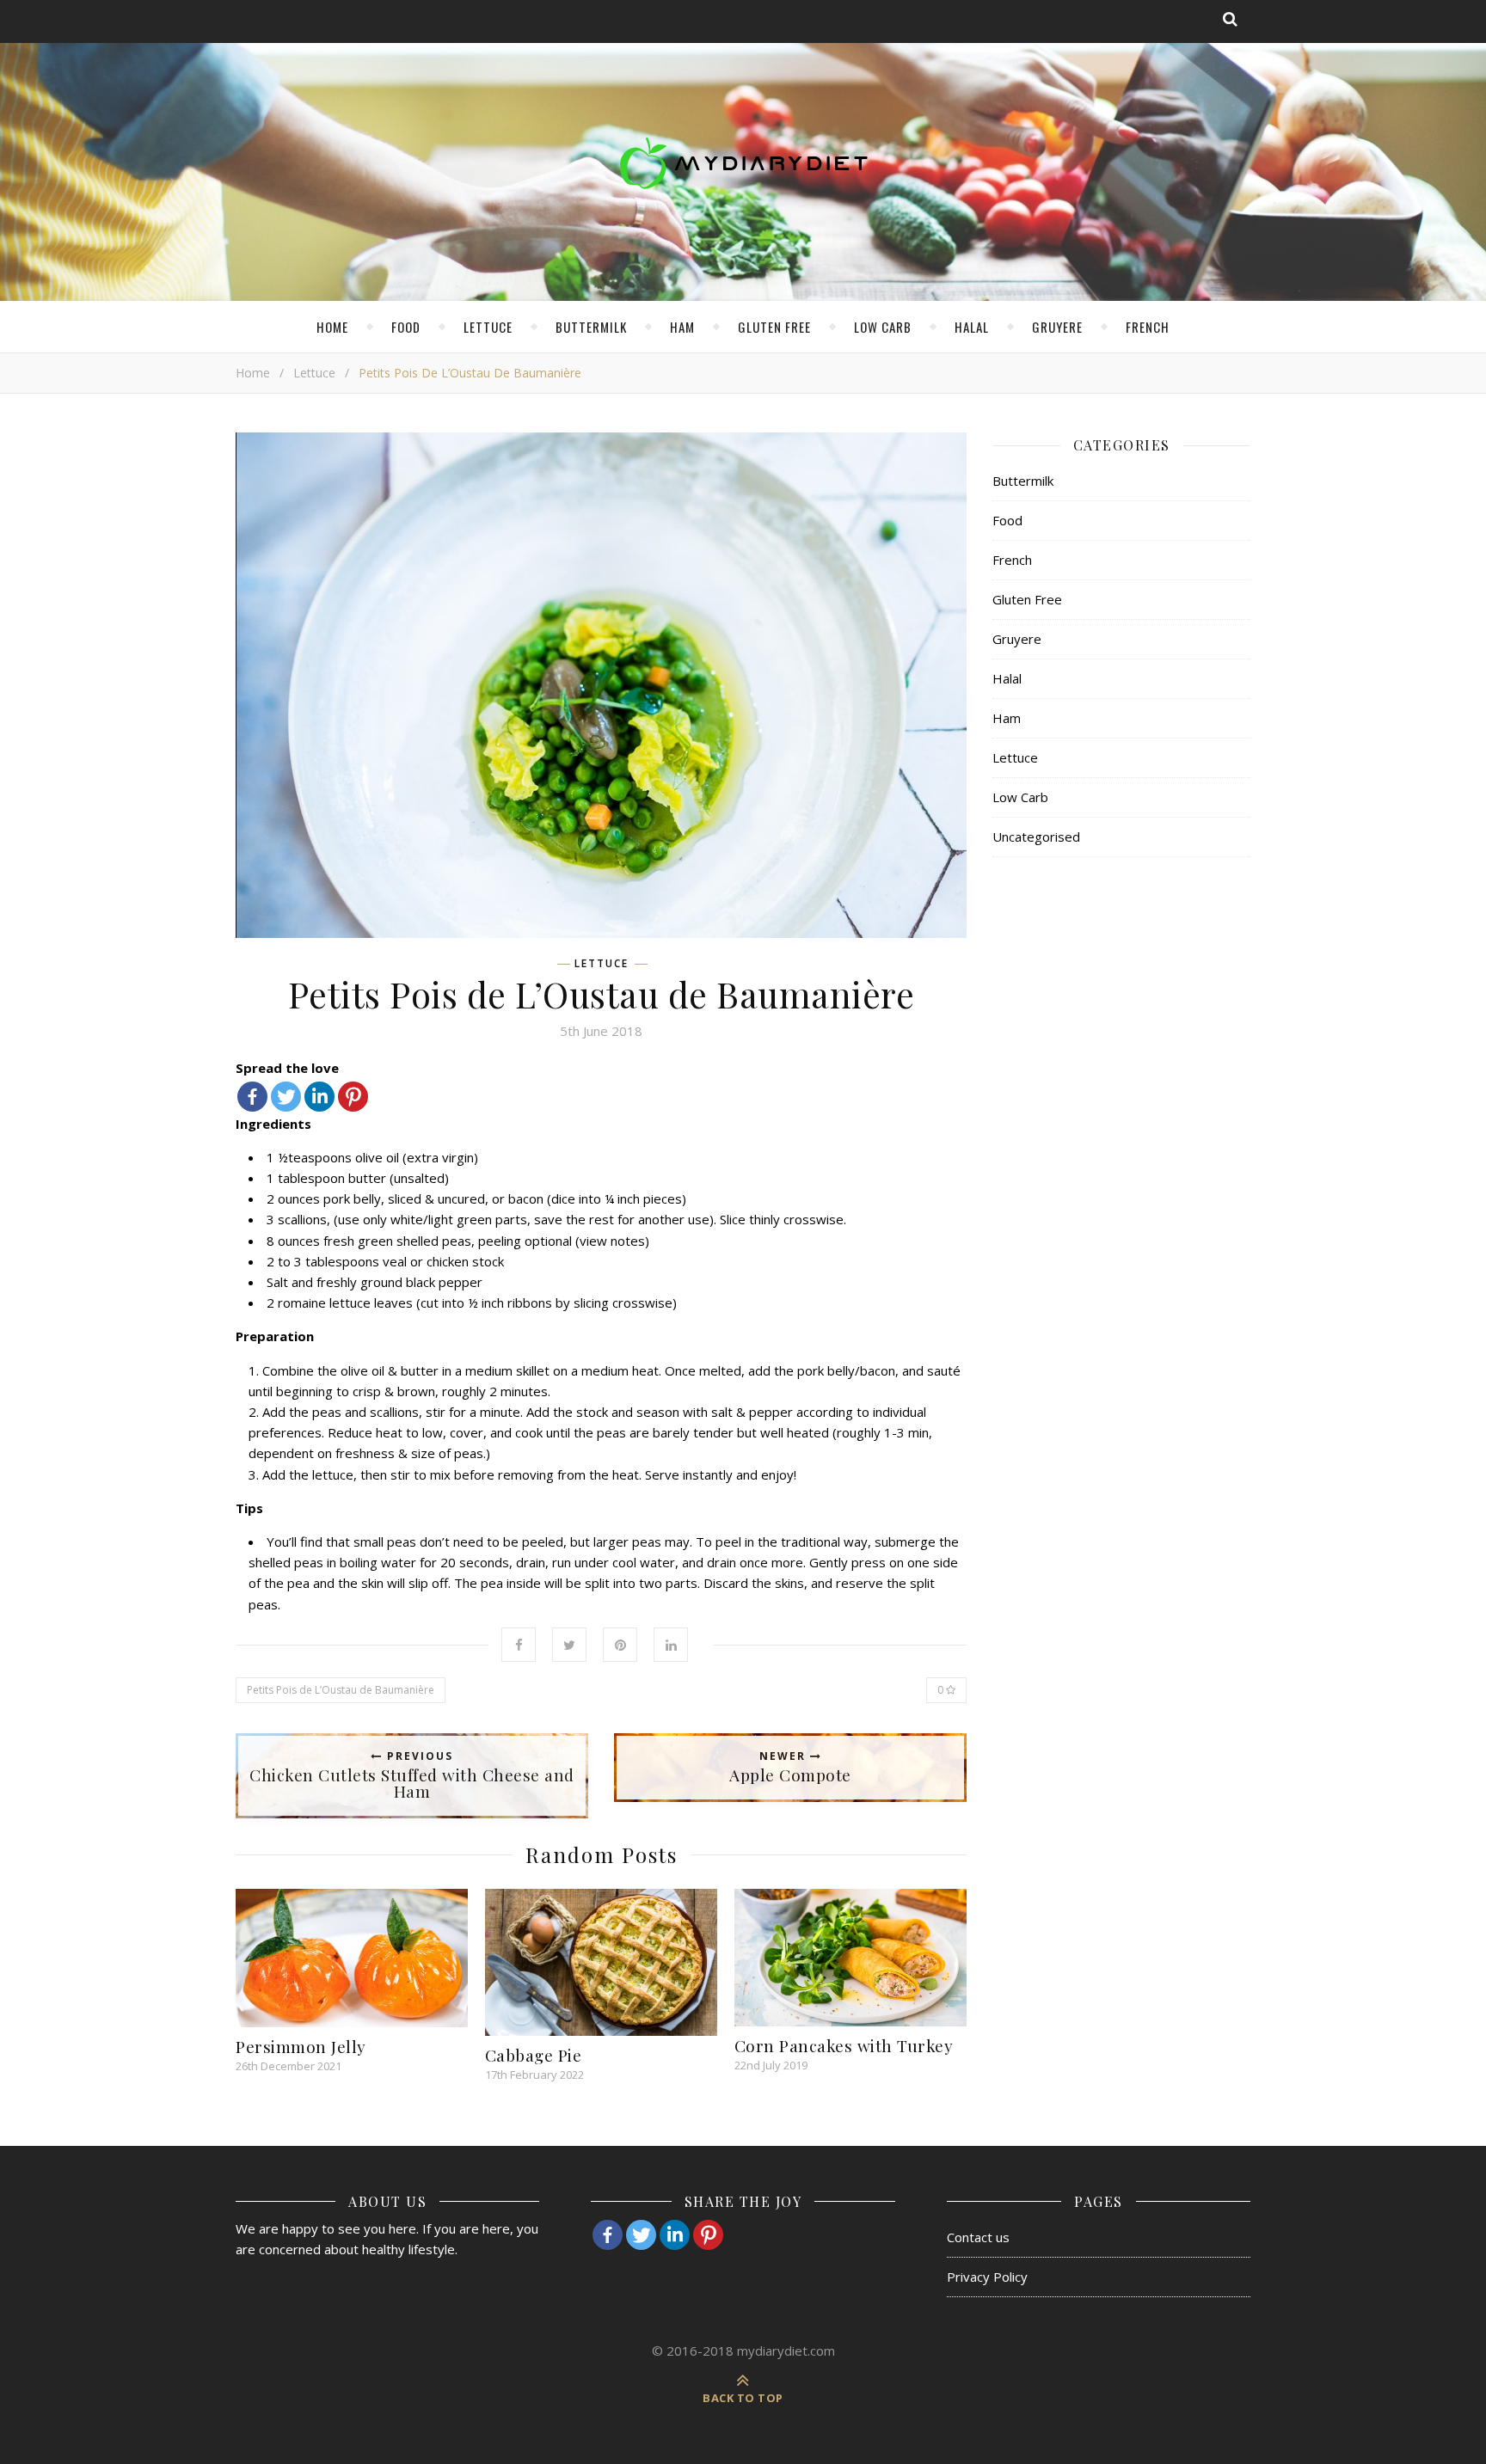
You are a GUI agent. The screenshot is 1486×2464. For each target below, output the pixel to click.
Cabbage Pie (534, 2055)
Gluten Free (774, 327)
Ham (682, 327)
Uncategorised (1036, 837)
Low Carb (883, 327)
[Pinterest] (353, 1097)
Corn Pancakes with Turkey (844, 2045)
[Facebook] (252, 1097)
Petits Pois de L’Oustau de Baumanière (341, 1690)
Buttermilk (591, 327)
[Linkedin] (319, 1097)
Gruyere (1057, 327)
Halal (972, 327)
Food (406, 327)
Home (332, 327)
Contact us (978, 2237)
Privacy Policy (987, 2277)
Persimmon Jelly (301, 2046)
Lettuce (488, 327)
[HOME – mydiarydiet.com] (743, 163)
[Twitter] (286, 1097)
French (1148, 327)
